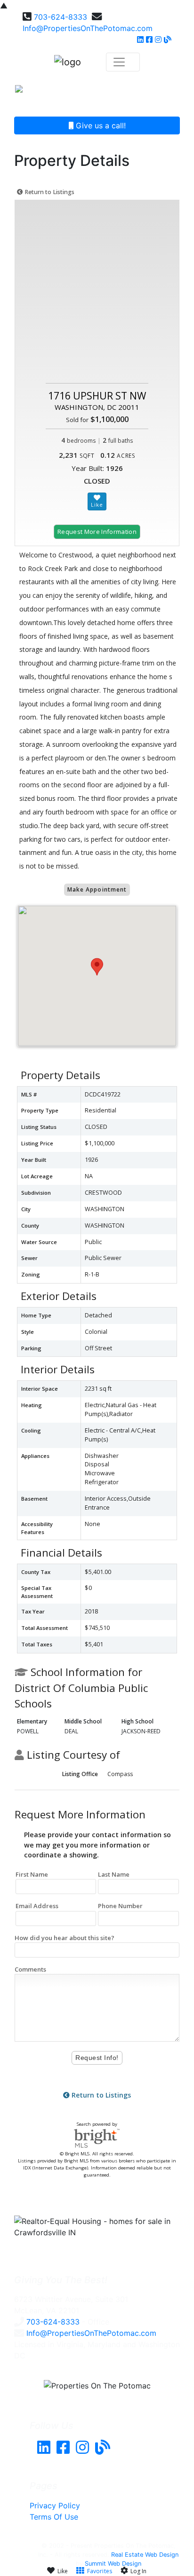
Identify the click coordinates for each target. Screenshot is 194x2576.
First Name (32, 1874)
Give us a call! (100, 125)
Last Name (114, 1874)
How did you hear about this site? (65, 1938)
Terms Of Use (54, 2517)
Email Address (37, 1906)
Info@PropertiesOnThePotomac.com (88, 28)
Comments (30, 1969)
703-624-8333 (61, 17)
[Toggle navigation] (165, 92)
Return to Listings (49, 192)
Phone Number (120, 1906)
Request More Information (97, 532)
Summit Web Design (113, 2564)
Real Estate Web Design (145, 2555)
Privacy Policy (55, 2506)
